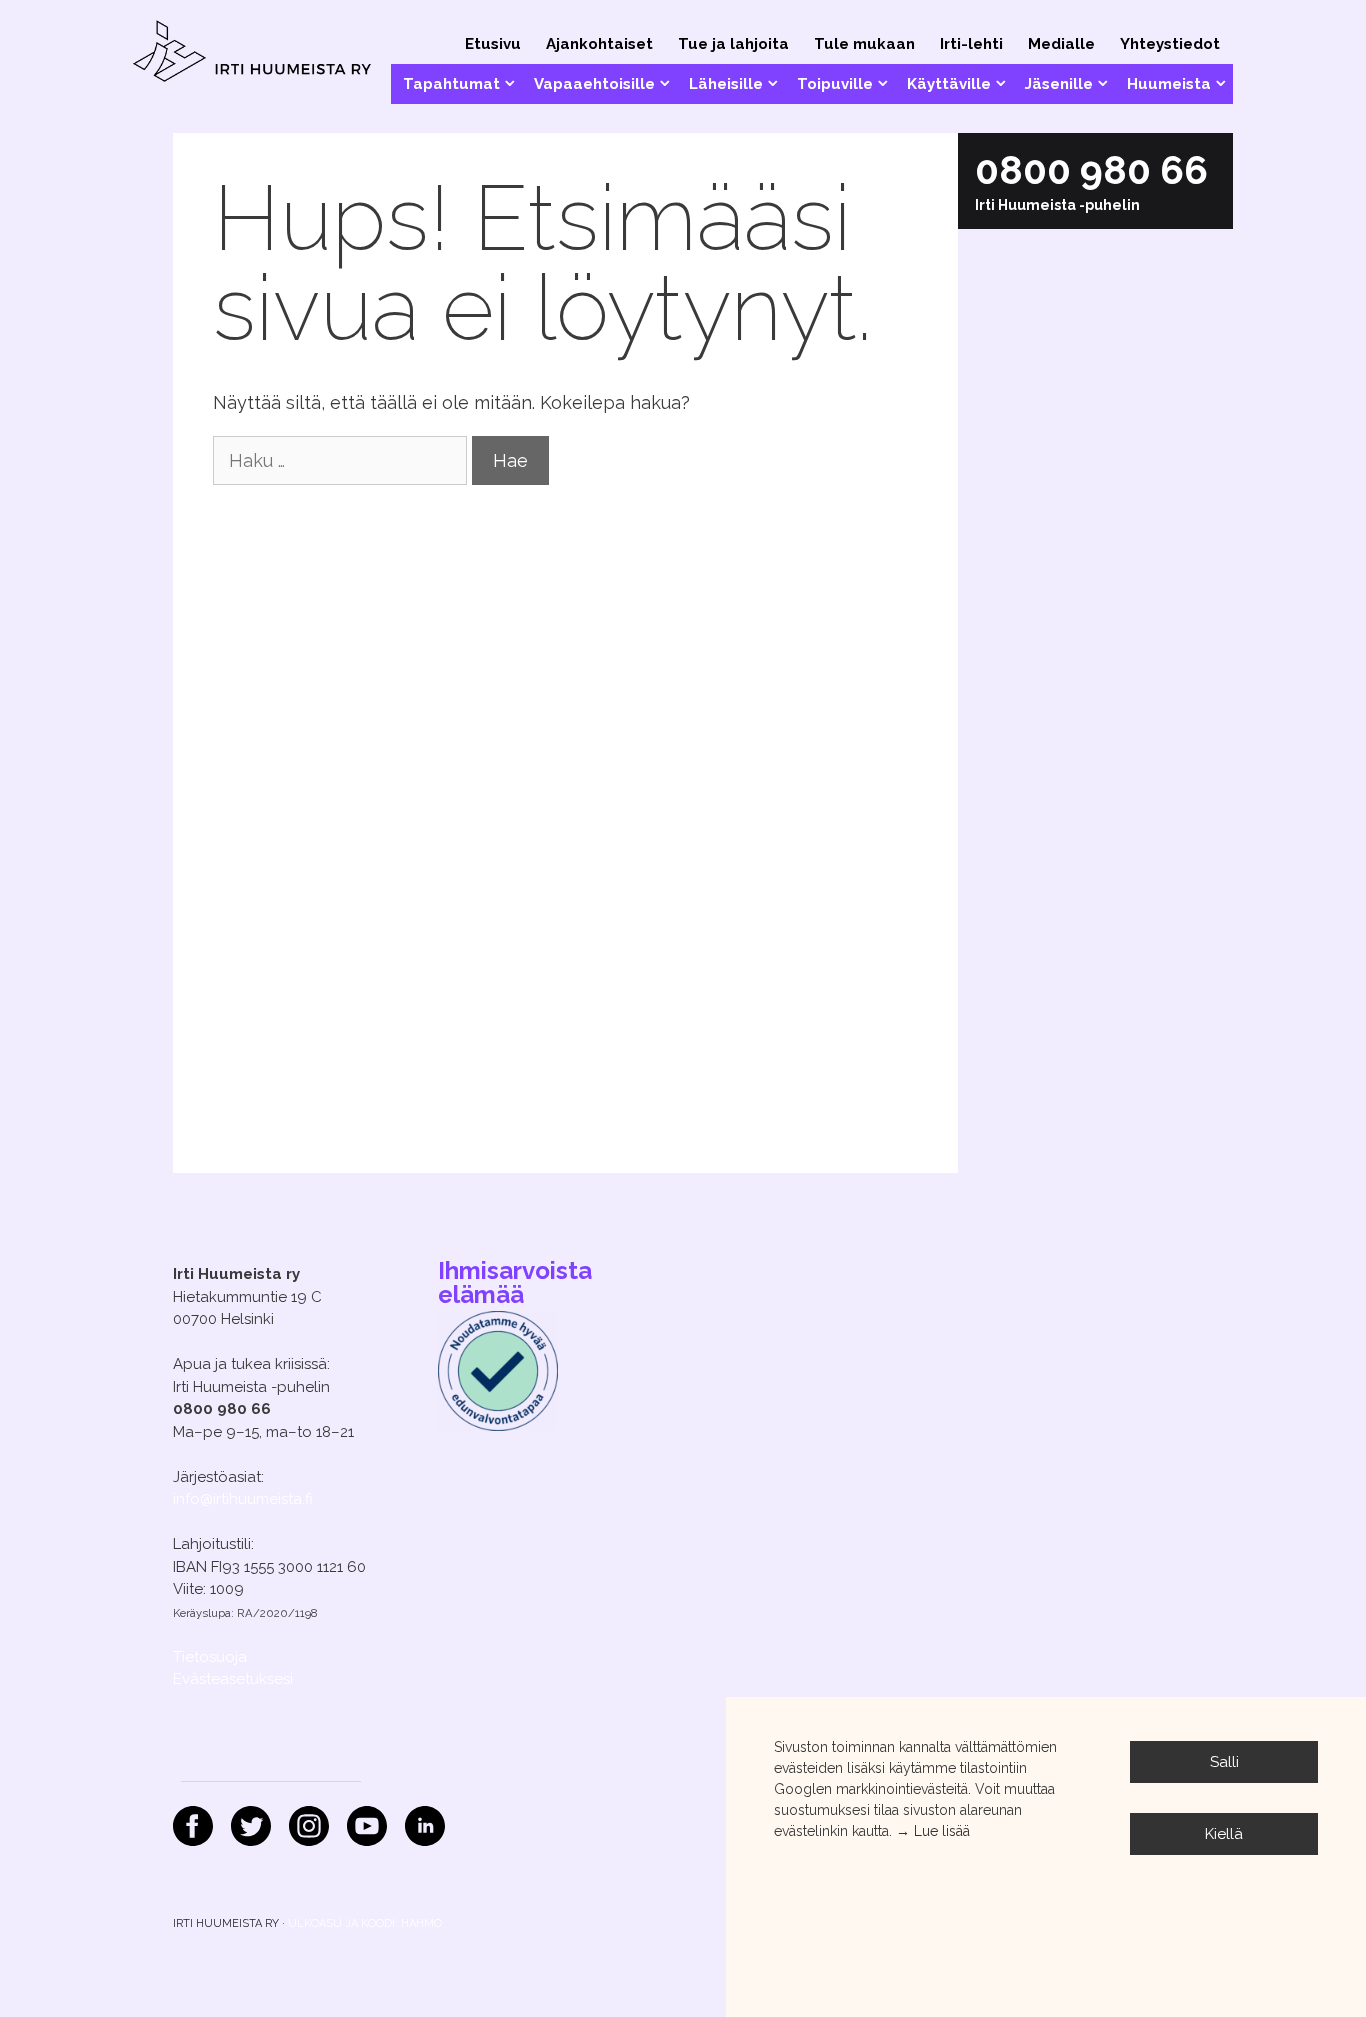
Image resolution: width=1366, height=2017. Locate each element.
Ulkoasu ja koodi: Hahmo (365, 1923)
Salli (1224, 1762)
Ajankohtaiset (599, 44)
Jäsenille (1059, 84)
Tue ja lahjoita (733, 44)
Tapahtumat (451, 84)
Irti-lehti (971, 44)
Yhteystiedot (1170, 44)
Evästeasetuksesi (233, 1679)
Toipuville (835, 84)
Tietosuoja (210, 1657)
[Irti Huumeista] (253, 54)
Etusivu (493, 44)
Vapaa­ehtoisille (594, 84)
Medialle (1061, 44)
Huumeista (1169, 84)
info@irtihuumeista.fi (243, 1499)
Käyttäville (949, 84)
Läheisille (726, 84)
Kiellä (1224, 1834)
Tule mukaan (864, 44)
